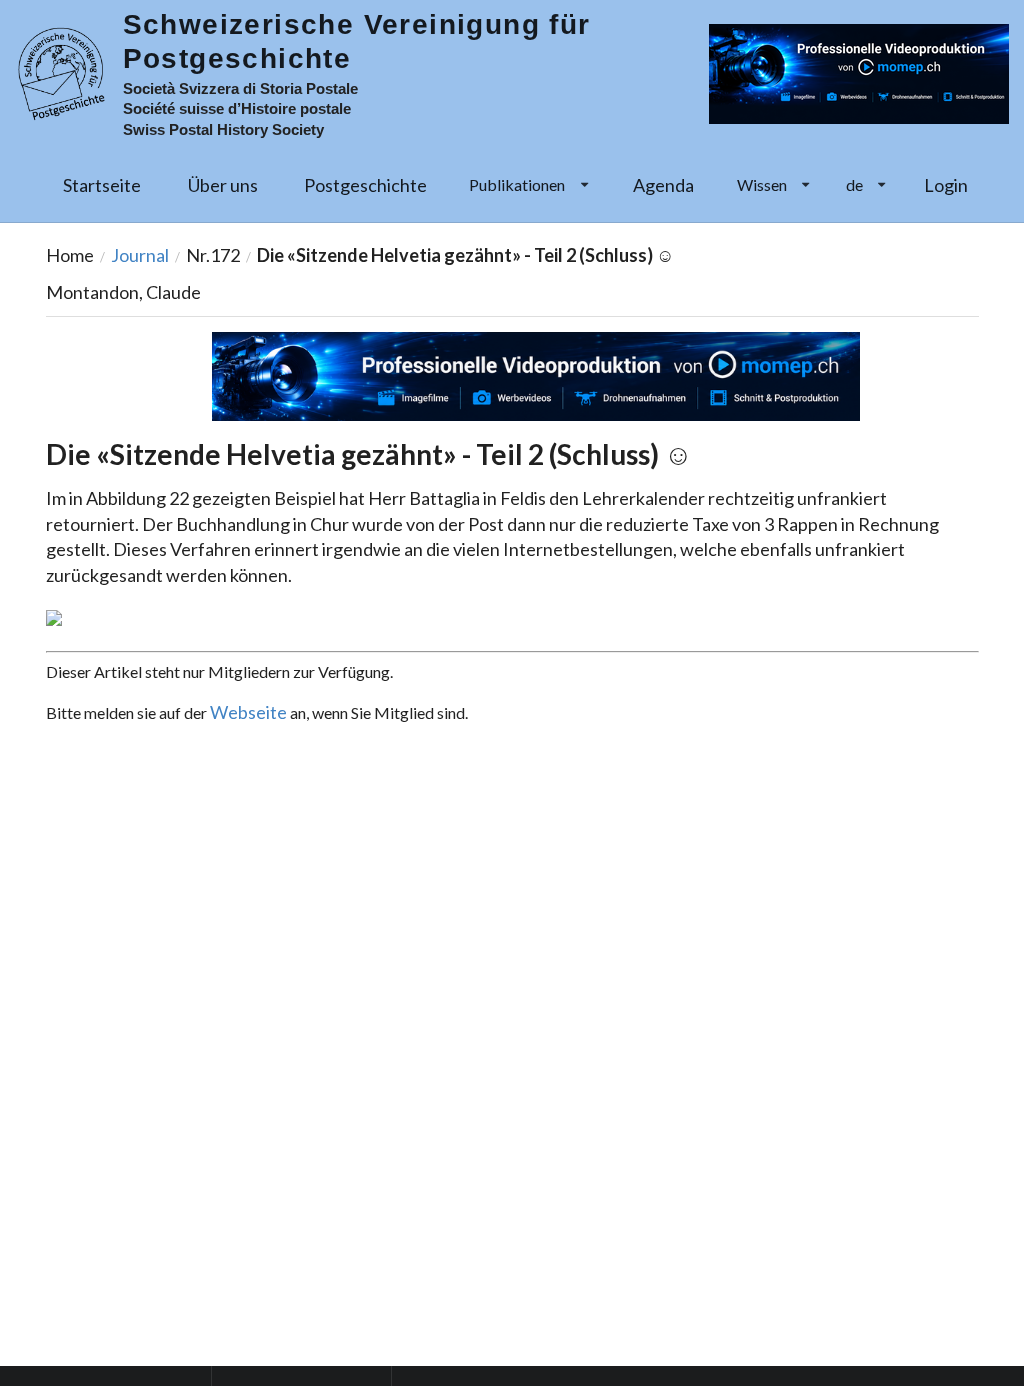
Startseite (102, 185)
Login (946, 185)
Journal (140, 255)
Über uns (223, 185)
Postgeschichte (365, 185)
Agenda (663, 185)
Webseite (248, 712)
